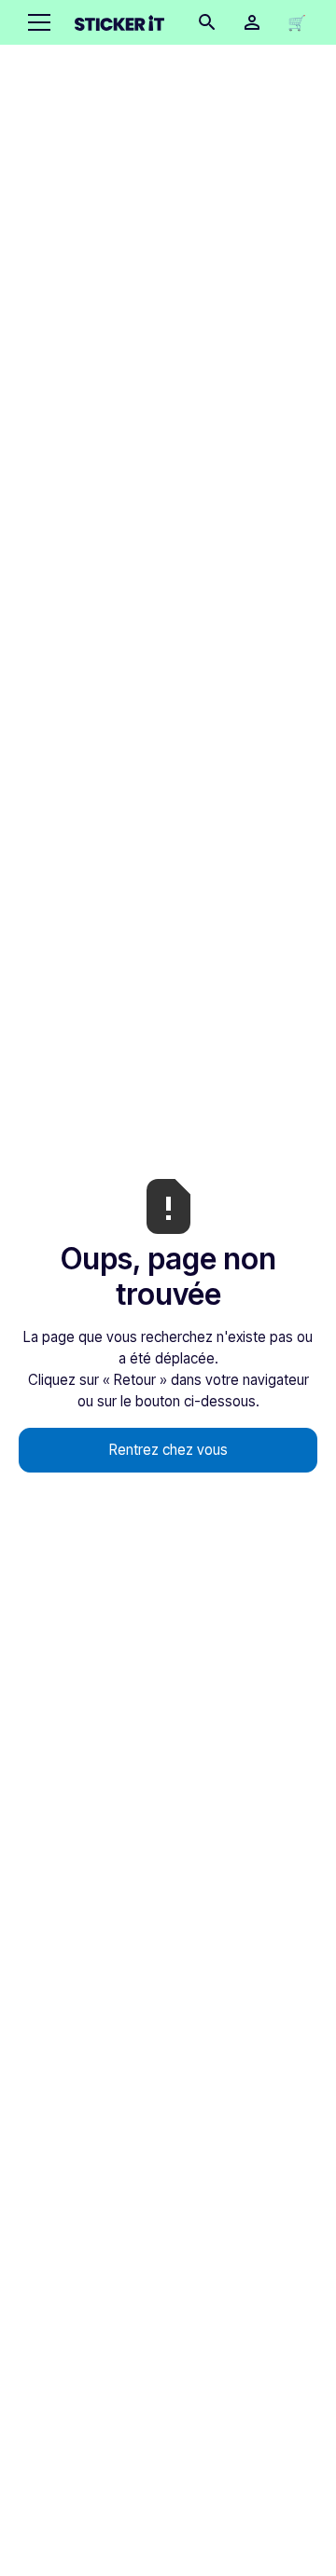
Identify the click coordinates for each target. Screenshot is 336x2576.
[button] (35, 22)
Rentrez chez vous (168, 1450)
